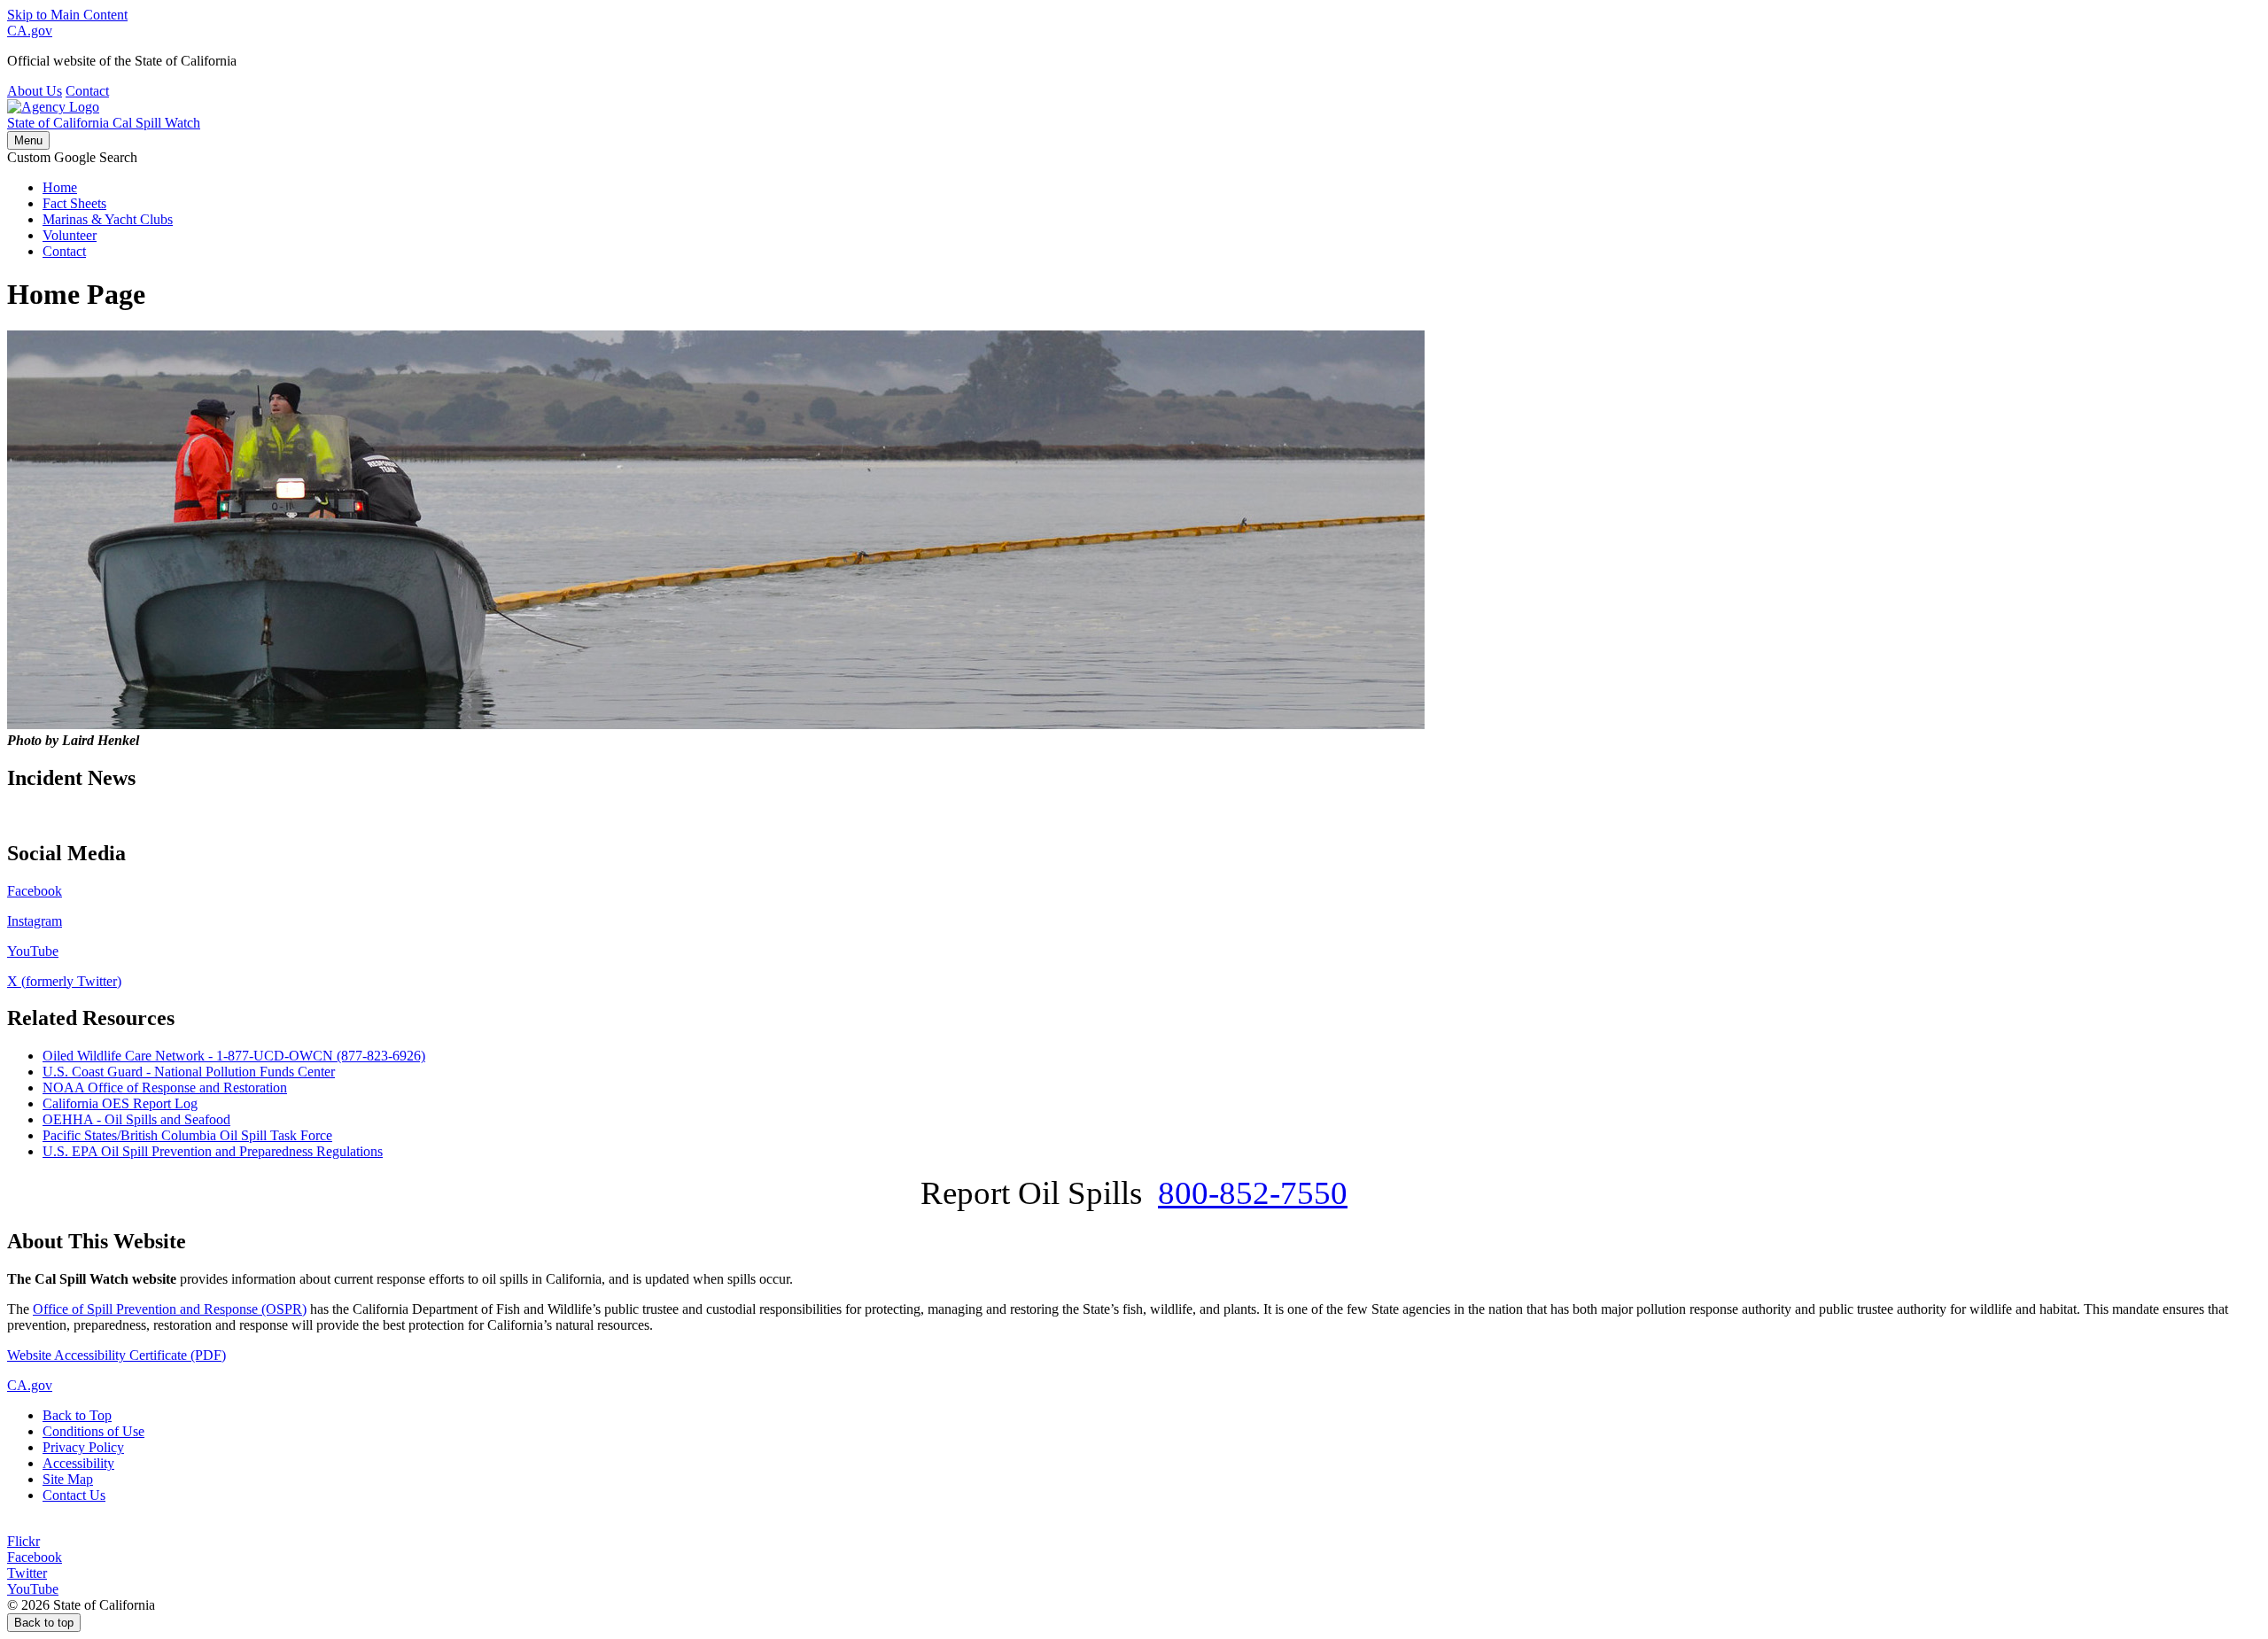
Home (60, 187)
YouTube (33, 951)
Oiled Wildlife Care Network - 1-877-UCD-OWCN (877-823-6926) (234, 1056)
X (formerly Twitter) (64, 981)
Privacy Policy (83, 1447)
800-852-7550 (1253, 1193)
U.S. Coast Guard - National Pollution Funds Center (189, 1072)
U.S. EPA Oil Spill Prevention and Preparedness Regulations (213, 1151)
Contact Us (74, 1495)
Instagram (35, 921)
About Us (35, 91)
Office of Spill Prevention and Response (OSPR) (170, 1309)
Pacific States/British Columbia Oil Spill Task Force (187, 1135)
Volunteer (70, 235)
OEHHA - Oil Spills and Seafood (136, 1119)
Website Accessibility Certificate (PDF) (117, 1355)
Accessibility (78, 1463)
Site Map (68, 1479)
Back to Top (77, 1415)
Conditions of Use (93, 1431)
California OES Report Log (120, 1103)
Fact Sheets (74, 203)
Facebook (35, 891)
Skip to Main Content (67, 15)
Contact (87, 91)
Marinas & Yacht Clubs (108, 219)
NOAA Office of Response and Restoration (165, 1087)
